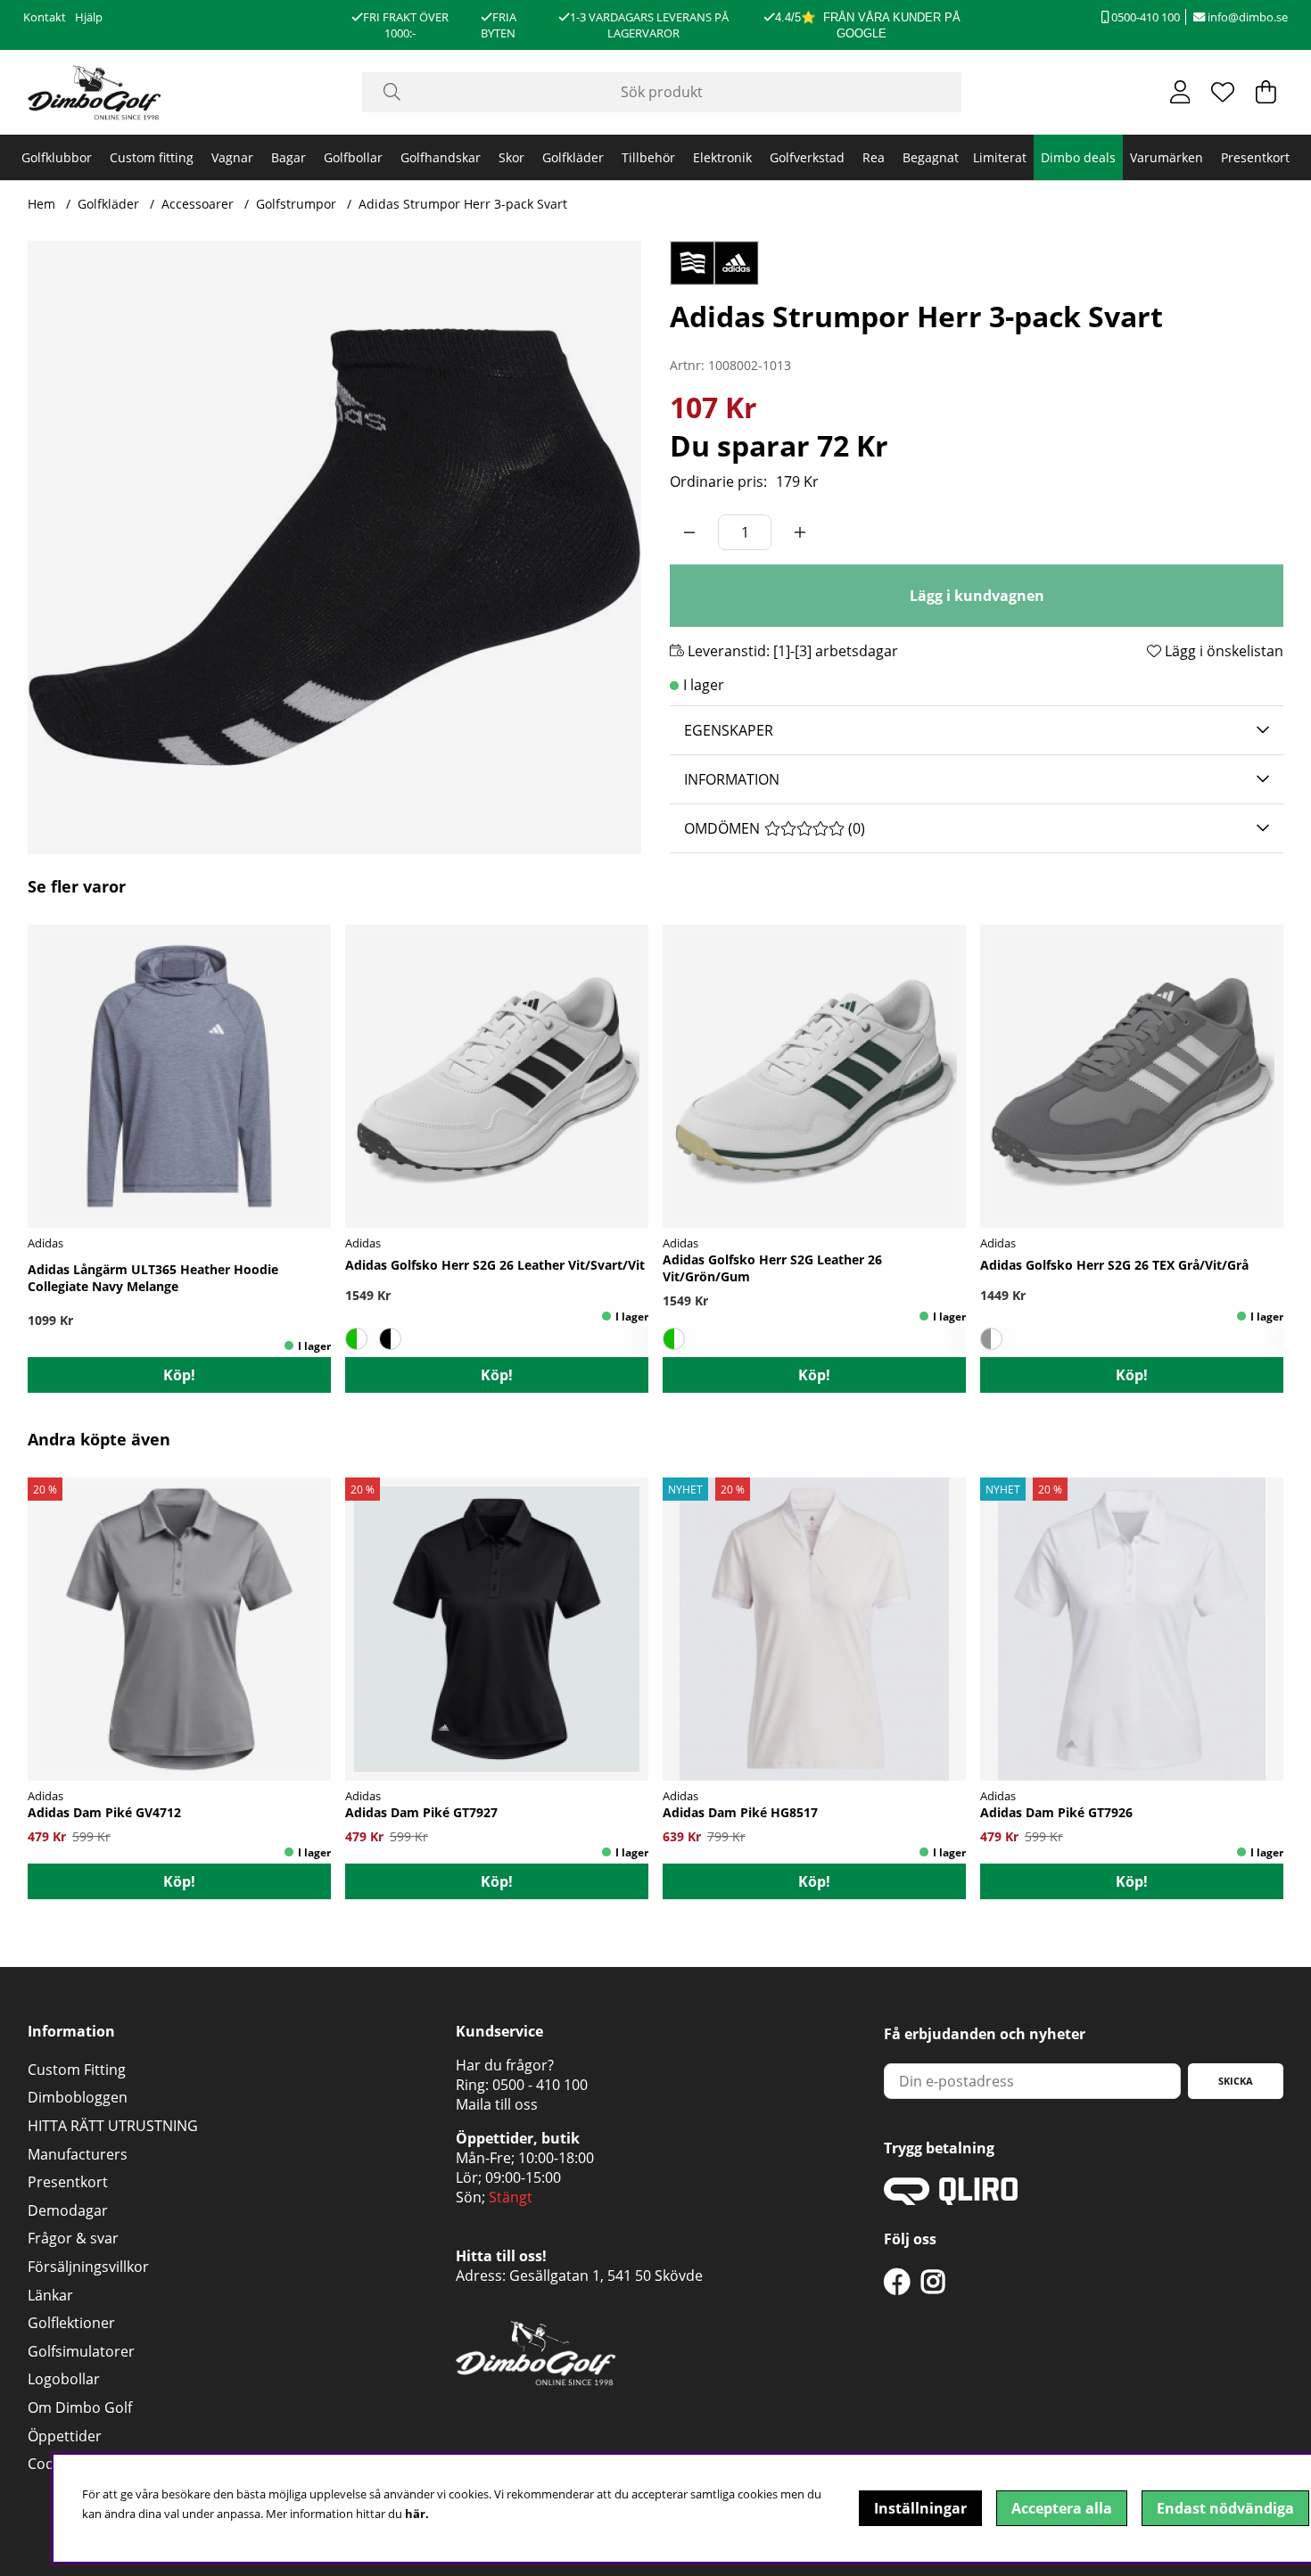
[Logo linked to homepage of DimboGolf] (95, 92)
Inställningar (920, 2508)
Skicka (1236, 2081)
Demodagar (68, 2210)
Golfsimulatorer (81, 2351)
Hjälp (89, 17)
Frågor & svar (73, 2238)
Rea (874, 157)
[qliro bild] (951, 2200)
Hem (41, 204)
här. (417, 2514)
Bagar (289, 157)
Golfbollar (353, 157)
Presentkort (1255, 157)
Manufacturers (78, 2154)
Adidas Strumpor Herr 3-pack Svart (463, 204)
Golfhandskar (441, 157)
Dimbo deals (1078, 157)
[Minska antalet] (689, 532)
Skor (511, 157)
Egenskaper (729, 730)
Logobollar (64, 2379)
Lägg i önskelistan (1222, 651)
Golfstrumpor (296, 204)
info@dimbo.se (1246, 17)
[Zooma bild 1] (334, 547)
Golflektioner (71, 2323)
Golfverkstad (807, 157)
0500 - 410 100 (540, 2085)
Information (732, 779)
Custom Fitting (77, 2070)
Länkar (50, 2295)
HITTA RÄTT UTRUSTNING (113, 2126)
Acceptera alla (1062, 2508)
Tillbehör (648, 157)
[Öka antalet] (800, 532)
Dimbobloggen (78, 2097)
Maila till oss (497, 2104)
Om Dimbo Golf (80, 2407)
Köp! (179, 1375)
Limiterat (1000, 157)
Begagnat (931, 157)
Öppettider (65, 2436)
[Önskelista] (1223, 92)
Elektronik (722, 157)
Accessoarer (198, 204)
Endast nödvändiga (1225, 2508)
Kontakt (45, 17)
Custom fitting (152, 157)
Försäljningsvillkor (88, 2267)
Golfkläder (573, 157)
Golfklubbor (57, 157)
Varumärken (1167, 157)
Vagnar (232, 157)
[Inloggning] (1180, 92)
